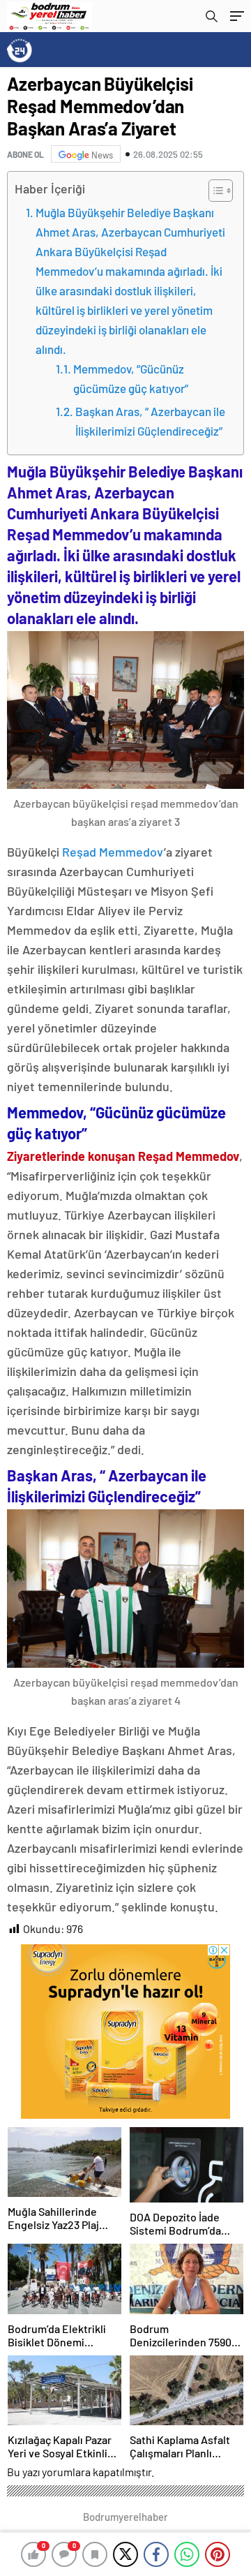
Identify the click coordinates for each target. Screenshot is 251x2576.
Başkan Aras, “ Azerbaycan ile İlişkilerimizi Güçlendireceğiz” (150, 421)
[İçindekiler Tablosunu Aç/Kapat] (214, 191)
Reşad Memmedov (113, 852)
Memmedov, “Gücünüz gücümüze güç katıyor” (131, 378)
